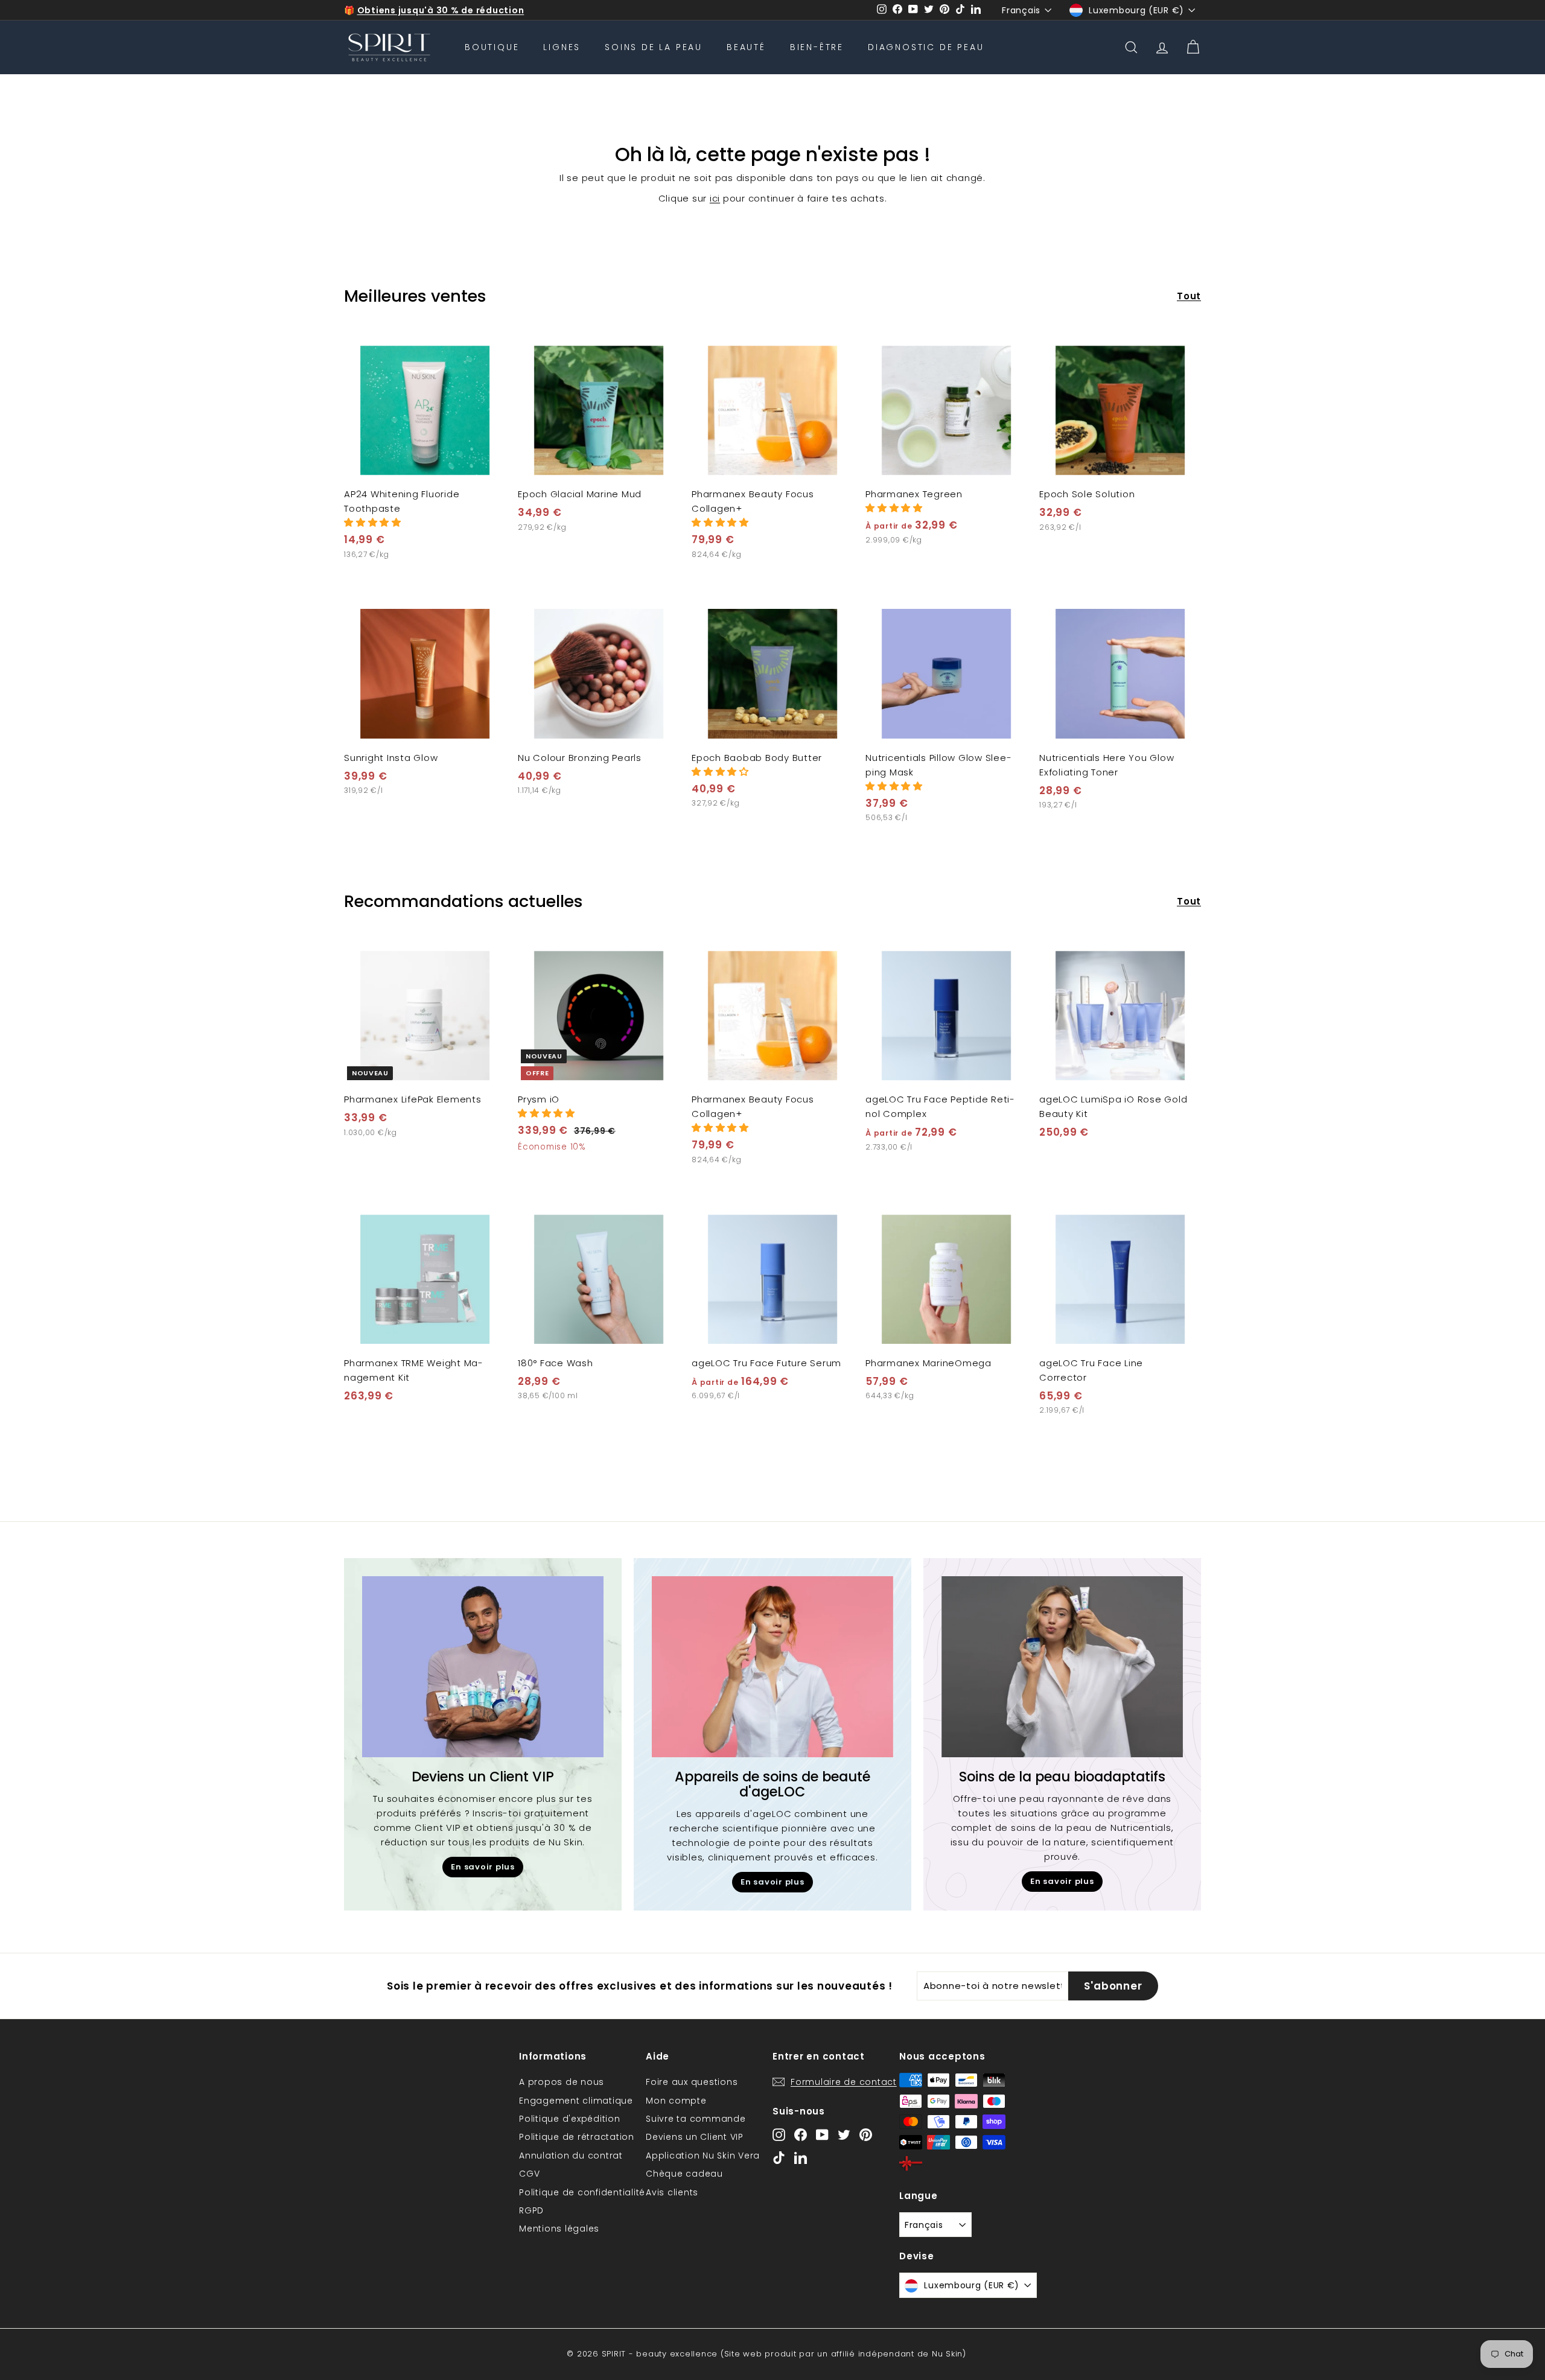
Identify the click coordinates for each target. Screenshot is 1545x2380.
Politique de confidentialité (582, 2192)
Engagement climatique (576, 2101)
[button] (373, 522)
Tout (1189, 296)
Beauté (746, 47)
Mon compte (676, 2101)
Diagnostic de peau (926, 47)
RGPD (531, 2210)
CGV (529, 2174)
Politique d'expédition (570, 2119)
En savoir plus (483, 1867)
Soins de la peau (654, 47)
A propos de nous (562, 2082)
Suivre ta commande (696, 2119)
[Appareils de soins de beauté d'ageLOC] (772, 1667)
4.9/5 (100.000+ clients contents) (439, 10)
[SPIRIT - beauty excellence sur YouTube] (822, 2135)
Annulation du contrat (571, 2156)
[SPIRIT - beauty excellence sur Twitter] (844, 2135)
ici (715, 198)
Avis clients (672, 2192)
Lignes (562, 47)
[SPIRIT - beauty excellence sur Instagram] (779, 2135)
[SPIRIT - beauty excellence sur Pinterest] (866, 2135)
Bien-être (817, 47)
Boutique (492, 47)
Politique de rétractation (577, 2137)
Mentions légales (559, 2229)
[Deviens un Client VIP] (483, 1667)
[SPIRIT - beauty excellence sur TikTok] (779, 2157)
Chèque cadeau (684, 2174)
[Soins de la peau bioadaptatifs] (1062, 1667)
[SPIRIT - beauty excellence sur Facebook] (801, 2135)
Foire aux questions (692, 2082)
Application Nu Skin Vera (703, 2156)
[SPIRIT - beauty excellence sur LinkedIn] (801, 2157)
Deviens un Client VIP (695, 2137)
